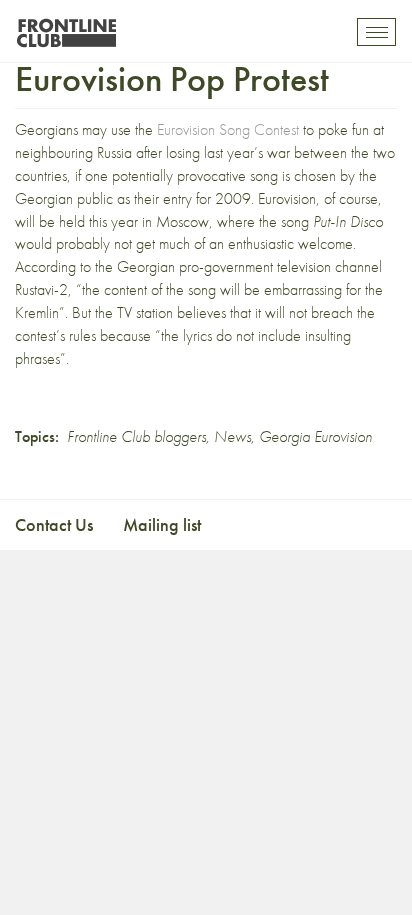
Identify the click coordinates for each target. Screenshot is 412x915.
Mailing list (162, 524)
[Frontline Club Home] (66, 27)
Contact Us (54, 524)
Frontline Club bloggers (136, 436)
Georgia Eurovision (315, 436)
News (232, 436)
